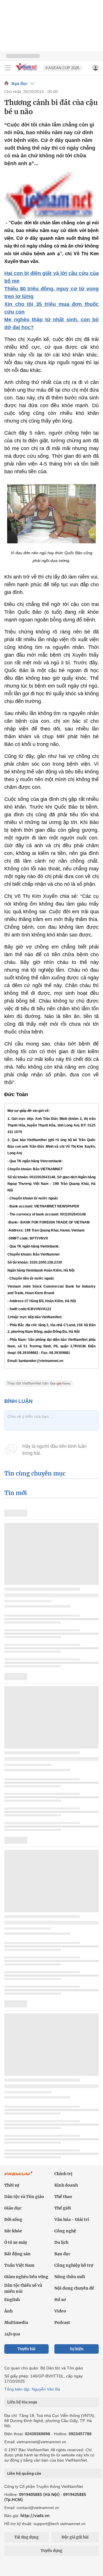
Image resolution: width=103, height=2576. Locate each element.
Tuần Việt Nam (19, 2265)
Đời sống (13, 2219)
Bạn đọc (19, 84)
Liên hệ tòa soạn (22, 2402)
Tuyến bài (26, 2349)
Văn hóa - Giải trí (72, 2219)
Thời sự (12, 2185)
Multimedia (16, 2322)
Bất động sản (17, 2254)
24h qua (12, 2334)
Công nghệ (65, 2231)
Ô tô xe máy (16, 2242)
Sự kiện (77, 2349)
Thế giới (63, 2208)
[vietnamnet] (27, 71)
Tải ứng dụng (26, 2537)
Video (60, 2311)
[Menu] (8, 68)
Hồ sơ (60, 2300)
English (12, 2300)
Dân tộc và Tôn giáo (24, 2197)
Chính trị (63, 2174)
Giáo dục (13, 2208)
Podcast (62, 2322)
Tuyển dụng (51, 2551)
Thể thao (63, 2197)
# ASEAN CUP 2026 (62, 68)
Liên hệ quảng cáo (24, 2473)
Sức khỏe (13, 2231)
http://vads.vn (35, 2515)
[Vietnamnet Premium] (19, 2176)
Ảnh (8, 2311)
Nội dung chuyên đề (74, 2288)
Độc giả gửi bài (75, 2537)
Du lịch (61, 2242)
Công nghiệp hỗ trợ (74, 2265)
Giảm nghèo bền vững (26, 2277)
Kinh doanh (66, 2185)
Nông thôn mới (70, 2277)
